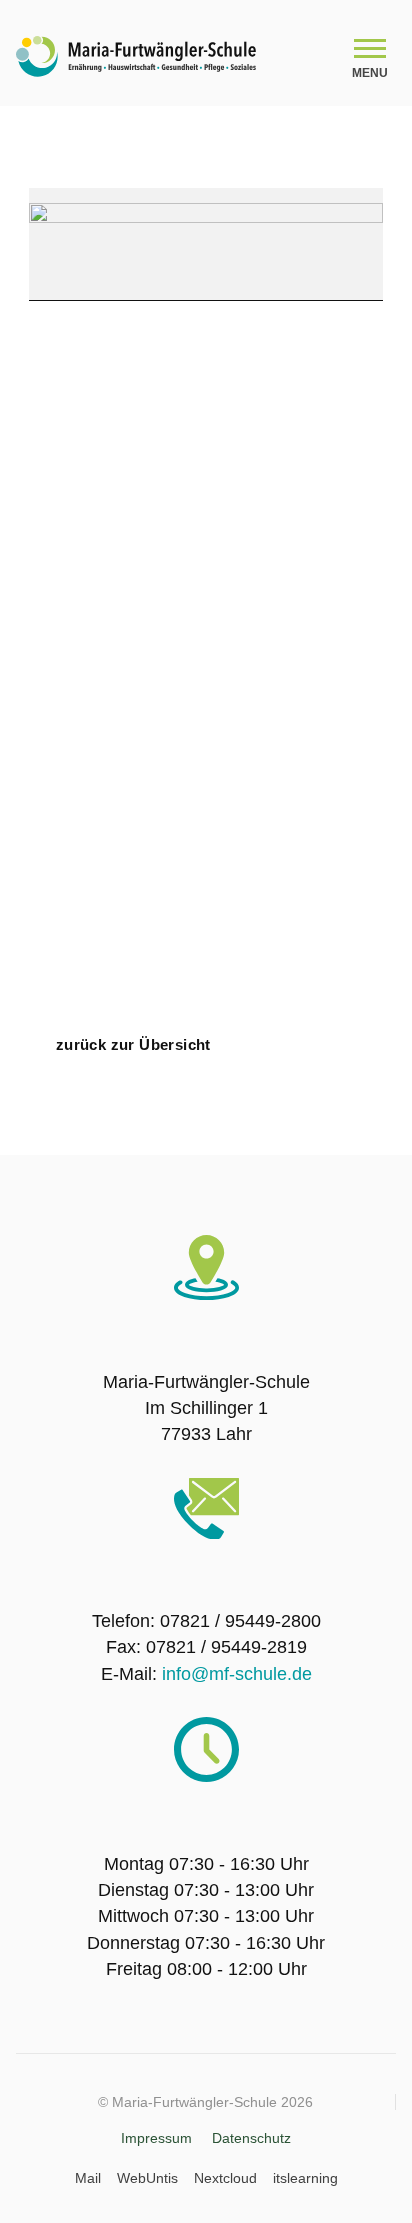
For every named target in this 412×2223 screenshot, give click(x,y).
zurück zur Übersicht (133, 1044)
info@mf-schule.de (237, 1674)
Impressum (156, 2138)
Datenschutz (251, 2138)
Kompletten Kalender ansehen (249, 1030)
